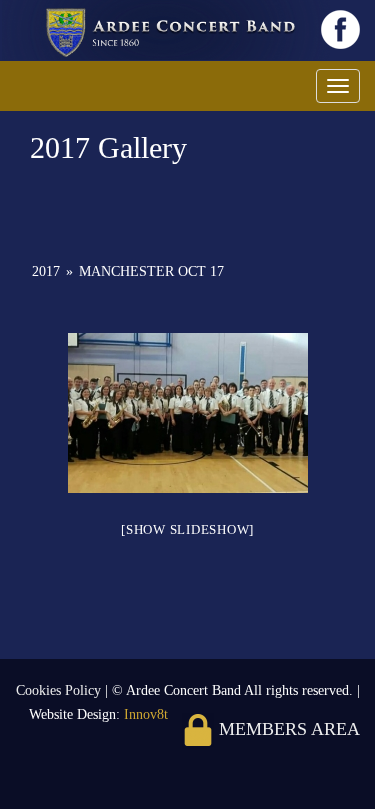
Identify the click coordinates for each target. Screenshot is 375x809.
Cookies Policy (60, 690)
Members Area (287, 729)
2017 (46, 271)
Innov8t (146, 714)
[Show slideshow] (187, 529)
